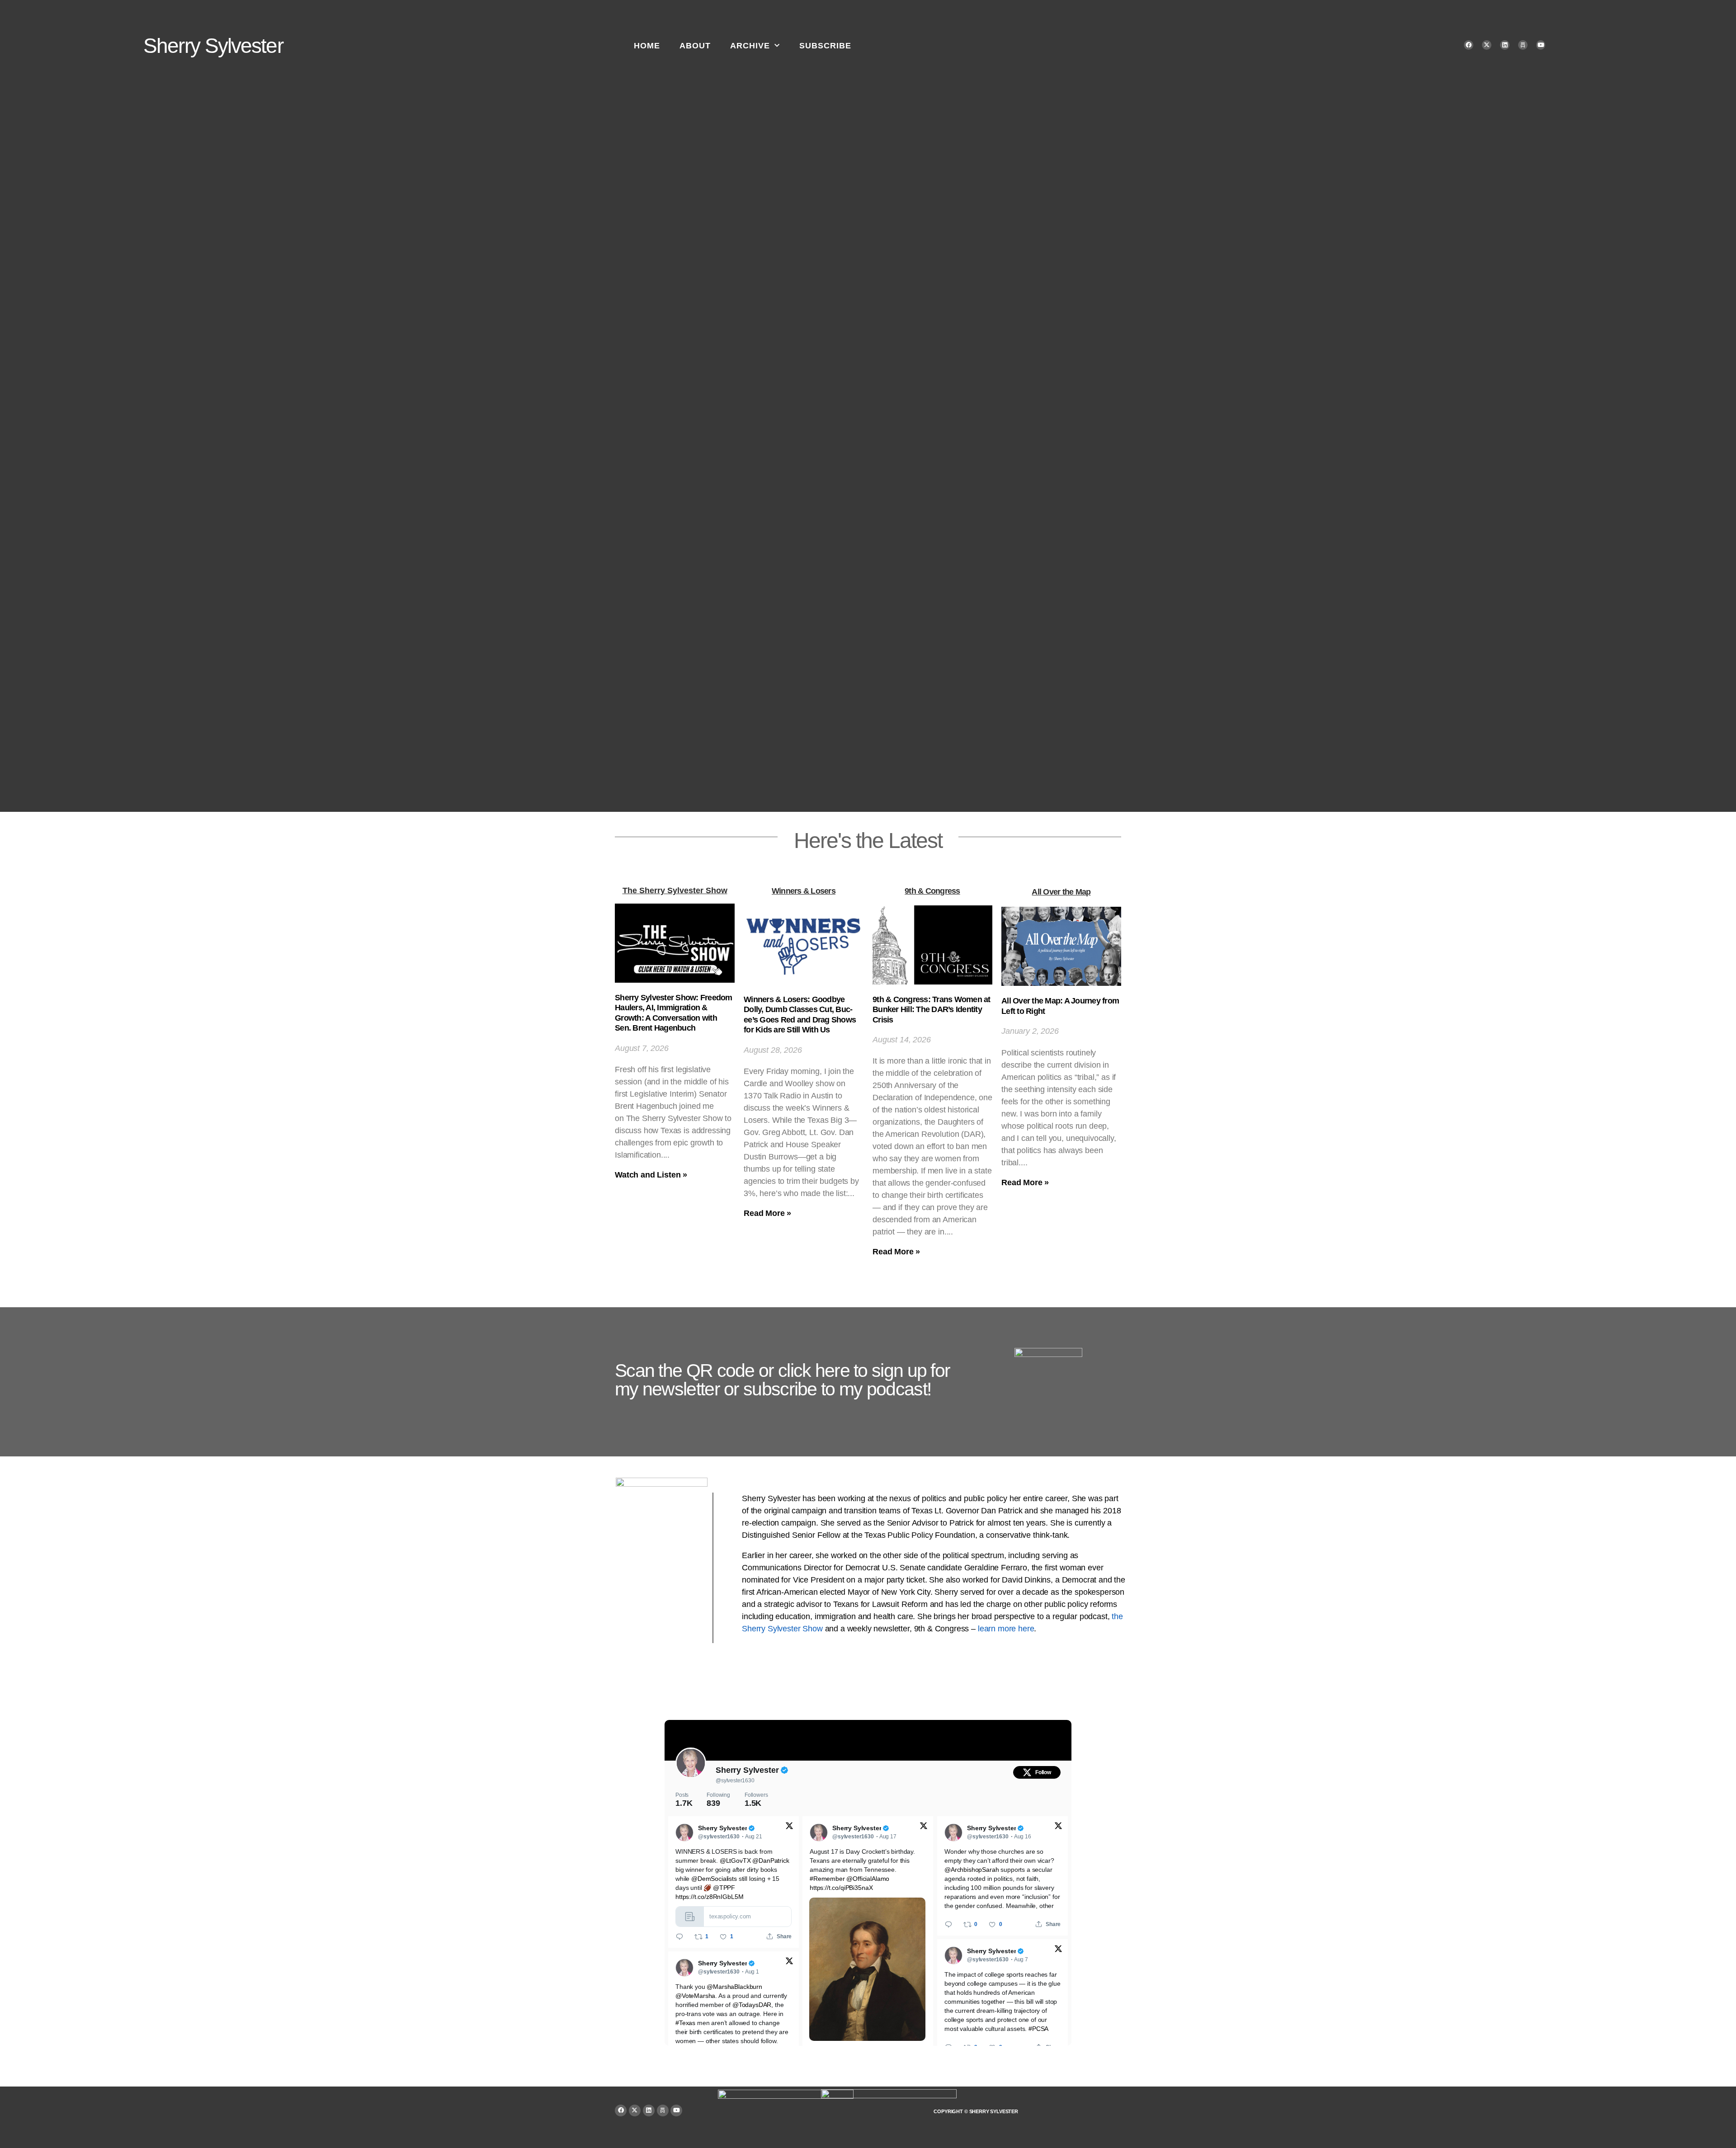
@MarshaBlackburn (734, 1987)
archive (750, 46)
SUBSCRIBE (825, 46)
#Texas (685, 2023)
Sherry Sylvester (213, 46)
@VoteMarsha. (696, 1996)
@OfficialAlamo (868, 1879)
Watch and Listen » (651, 1175)
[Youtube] (1541, 45)
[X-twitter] (1487, 45)
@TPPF (724, 1888)
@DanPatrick (771, 1861)
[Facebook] (1469, 45)
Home (647, 46)
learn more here (1006, 1629)
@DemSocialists (714, 1879)
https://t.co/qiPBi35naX (841, 1888)
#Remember (827, 1879)
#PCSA (1038, 2029)
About (695, 46)
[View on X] (789, 1826)
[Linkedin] (1505, 45)
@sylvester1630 (735, 1781)
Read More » (767, 1213)
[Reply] (679, 1936)
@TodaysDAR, (753, 2005)
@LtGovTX (735, 1861)
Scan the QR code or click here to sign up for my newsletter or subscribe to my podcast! (782, 1380)
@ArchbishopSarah (972, 1870)
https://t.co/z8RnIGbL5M (709, 1897)
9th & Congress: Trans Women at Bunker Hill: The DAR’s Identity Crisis (932, 1010)
